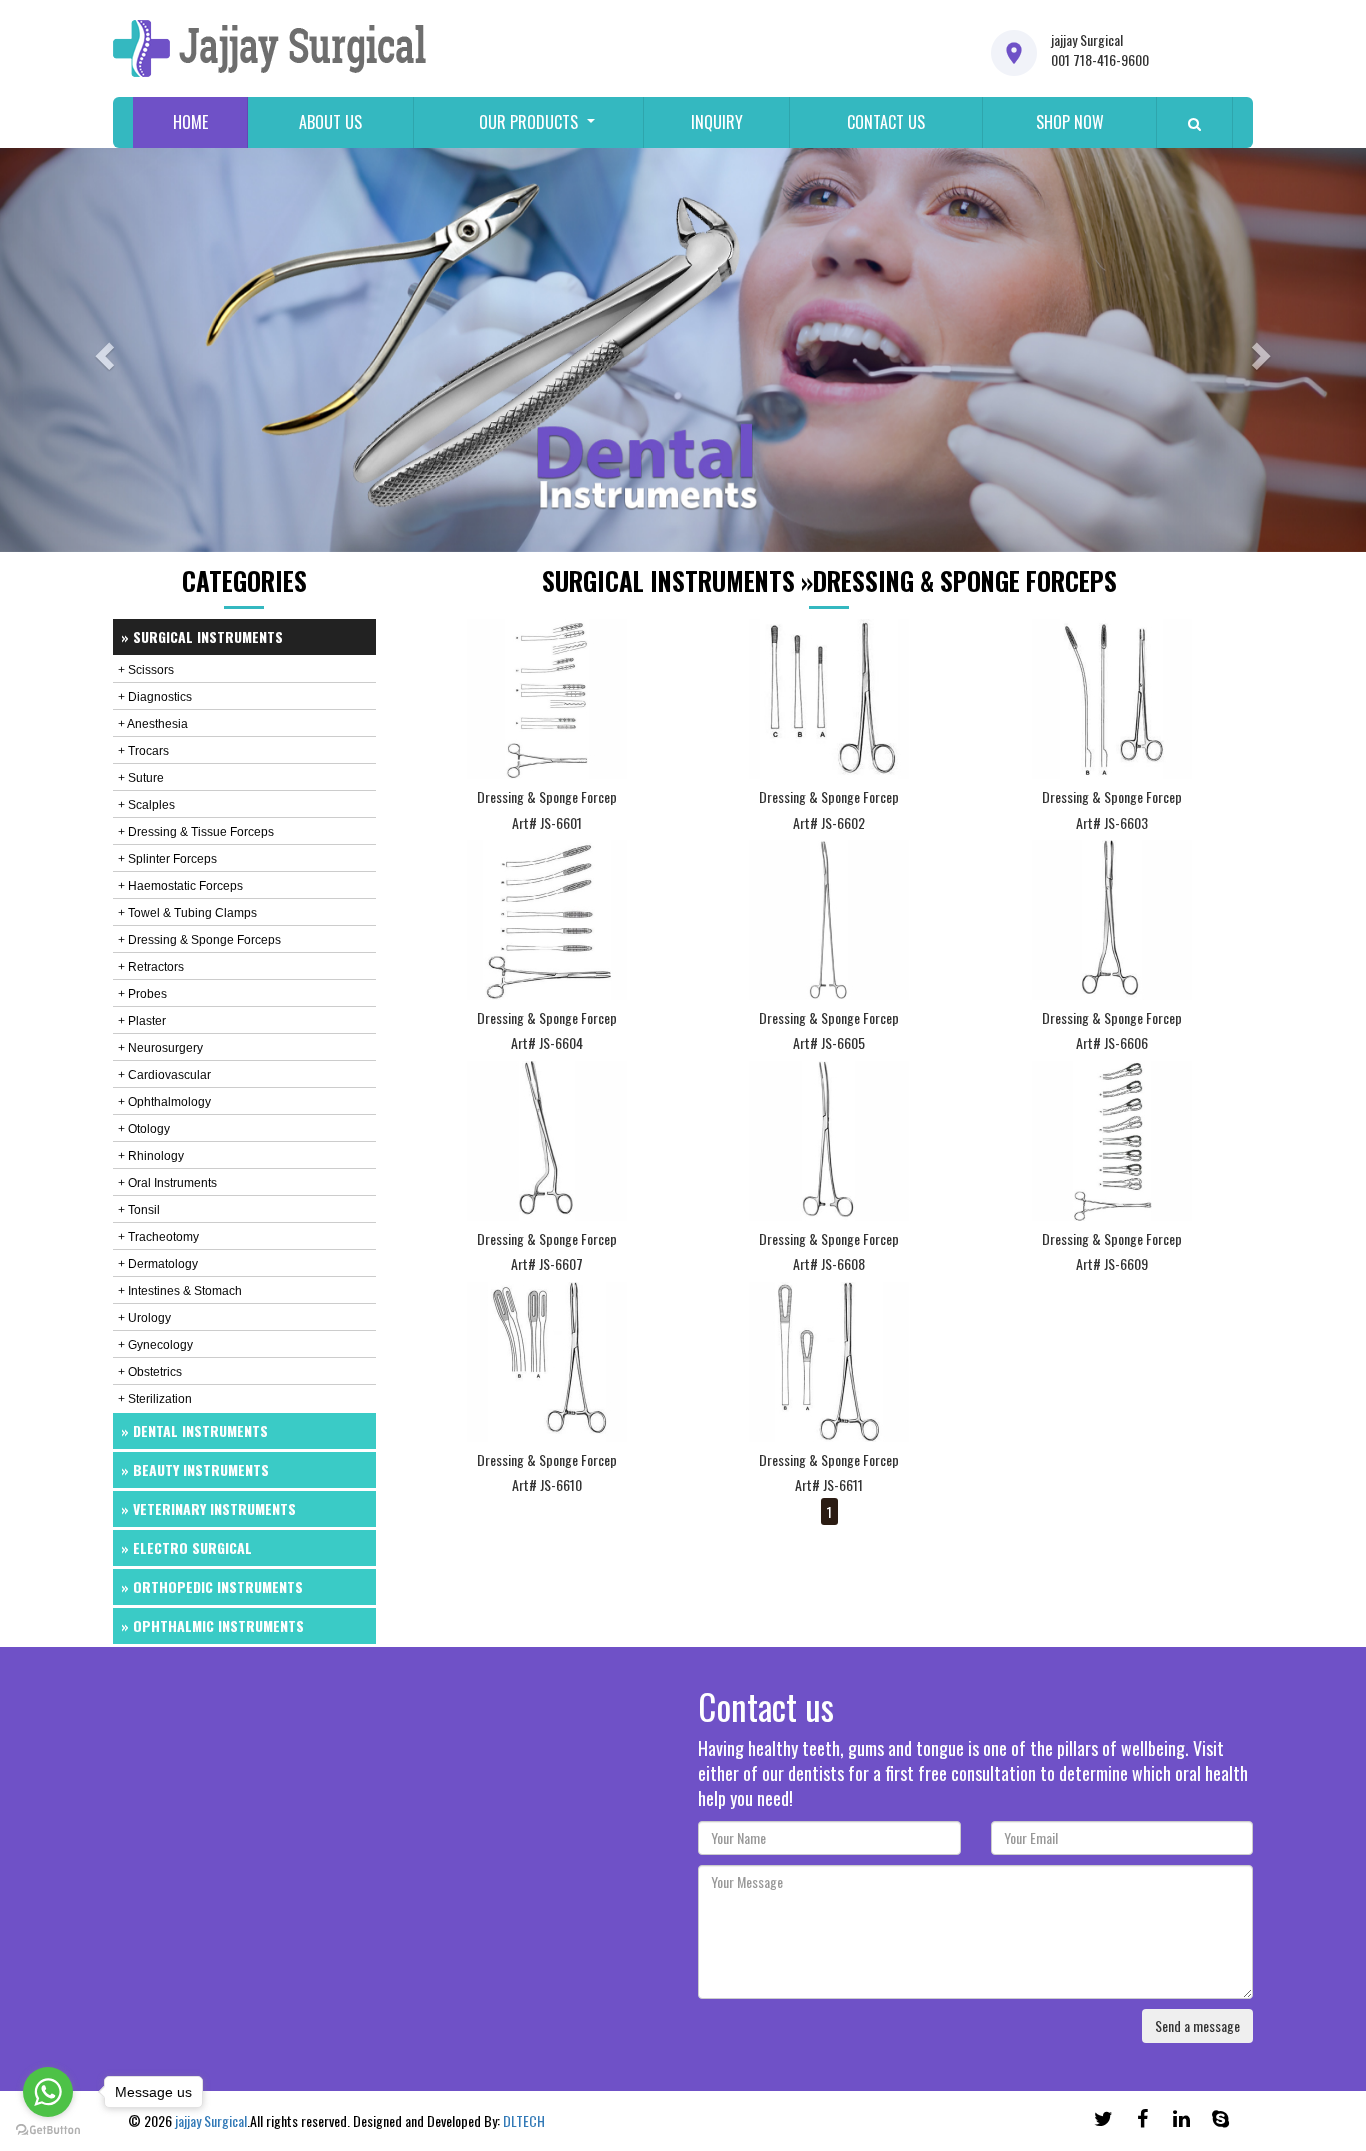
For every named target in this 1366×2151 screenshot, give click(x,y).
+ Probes (142, 994)
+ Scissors (146, 670)
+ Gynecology (155, 1345)
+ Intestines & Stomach (180, 1291)
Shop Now (1070, 122)
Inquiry (717, 122)
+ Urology (144, 1318)
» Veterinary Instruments (208, 1508)
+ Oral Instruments (167, 1183)
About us (330, 122)
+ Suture (141, 778)
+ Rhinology (151, 1156)
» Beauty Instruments (195, 1469)
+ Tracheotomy (158, 1237)
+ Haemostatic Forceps (180, 886)
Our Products (528, 122)
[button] (102, 350)
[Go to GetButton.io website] (48, 2130)
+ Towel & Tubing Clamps (187, 913)
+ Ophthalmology (164, 1102)
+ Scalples (146, 805)
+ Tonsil (139, 1210)
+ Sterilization (155, 1399)
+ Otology (144, 1129)
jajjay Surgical (211, 2120)
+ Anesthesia (153, 724)
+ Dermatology (158, 1264)
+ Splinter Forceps (167, 859)
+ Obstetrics (150, 1372)
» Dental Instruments (194, 1430)
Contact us (886, 122)
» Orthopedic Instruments (212, 1586)
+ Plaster (142, 1021)
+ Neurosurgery (160, 1048)
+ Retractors (151, 967)
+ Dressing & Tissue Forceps (196, 832)
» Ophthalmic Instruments (212, 1625)
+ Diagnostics (155, 697)
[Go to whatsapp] (48, 2092)
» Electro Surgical (186, 1547)
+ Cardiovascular (164, 1075)
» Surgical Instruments (202, 636)
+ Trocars (143, 751)
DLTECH (524, 2120)
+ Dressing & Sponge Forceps (199, 940)
